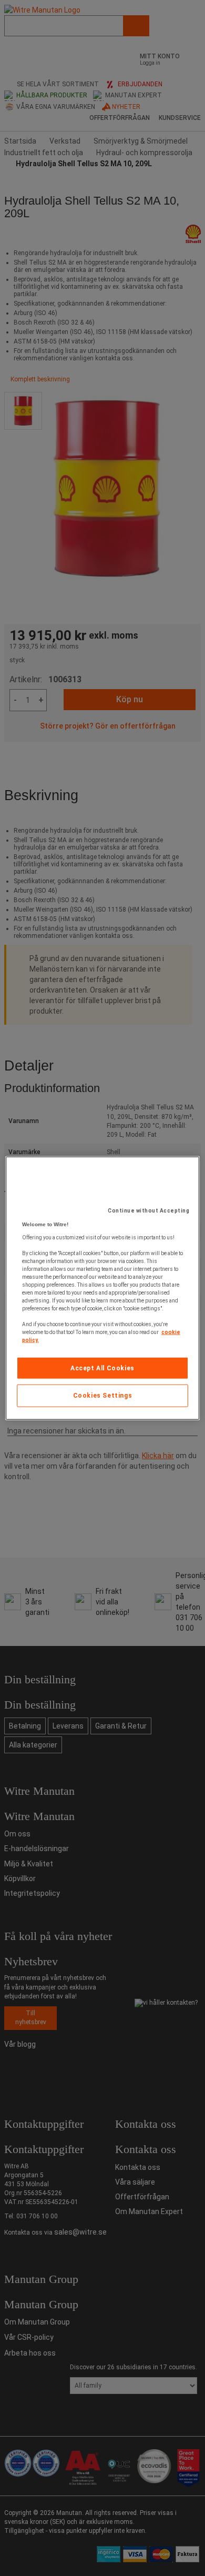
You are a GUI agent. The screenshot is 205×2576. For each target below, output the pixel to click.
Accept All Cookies (102, 1368)
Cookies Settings (103, 1396)
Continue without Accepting (148, 1210)
